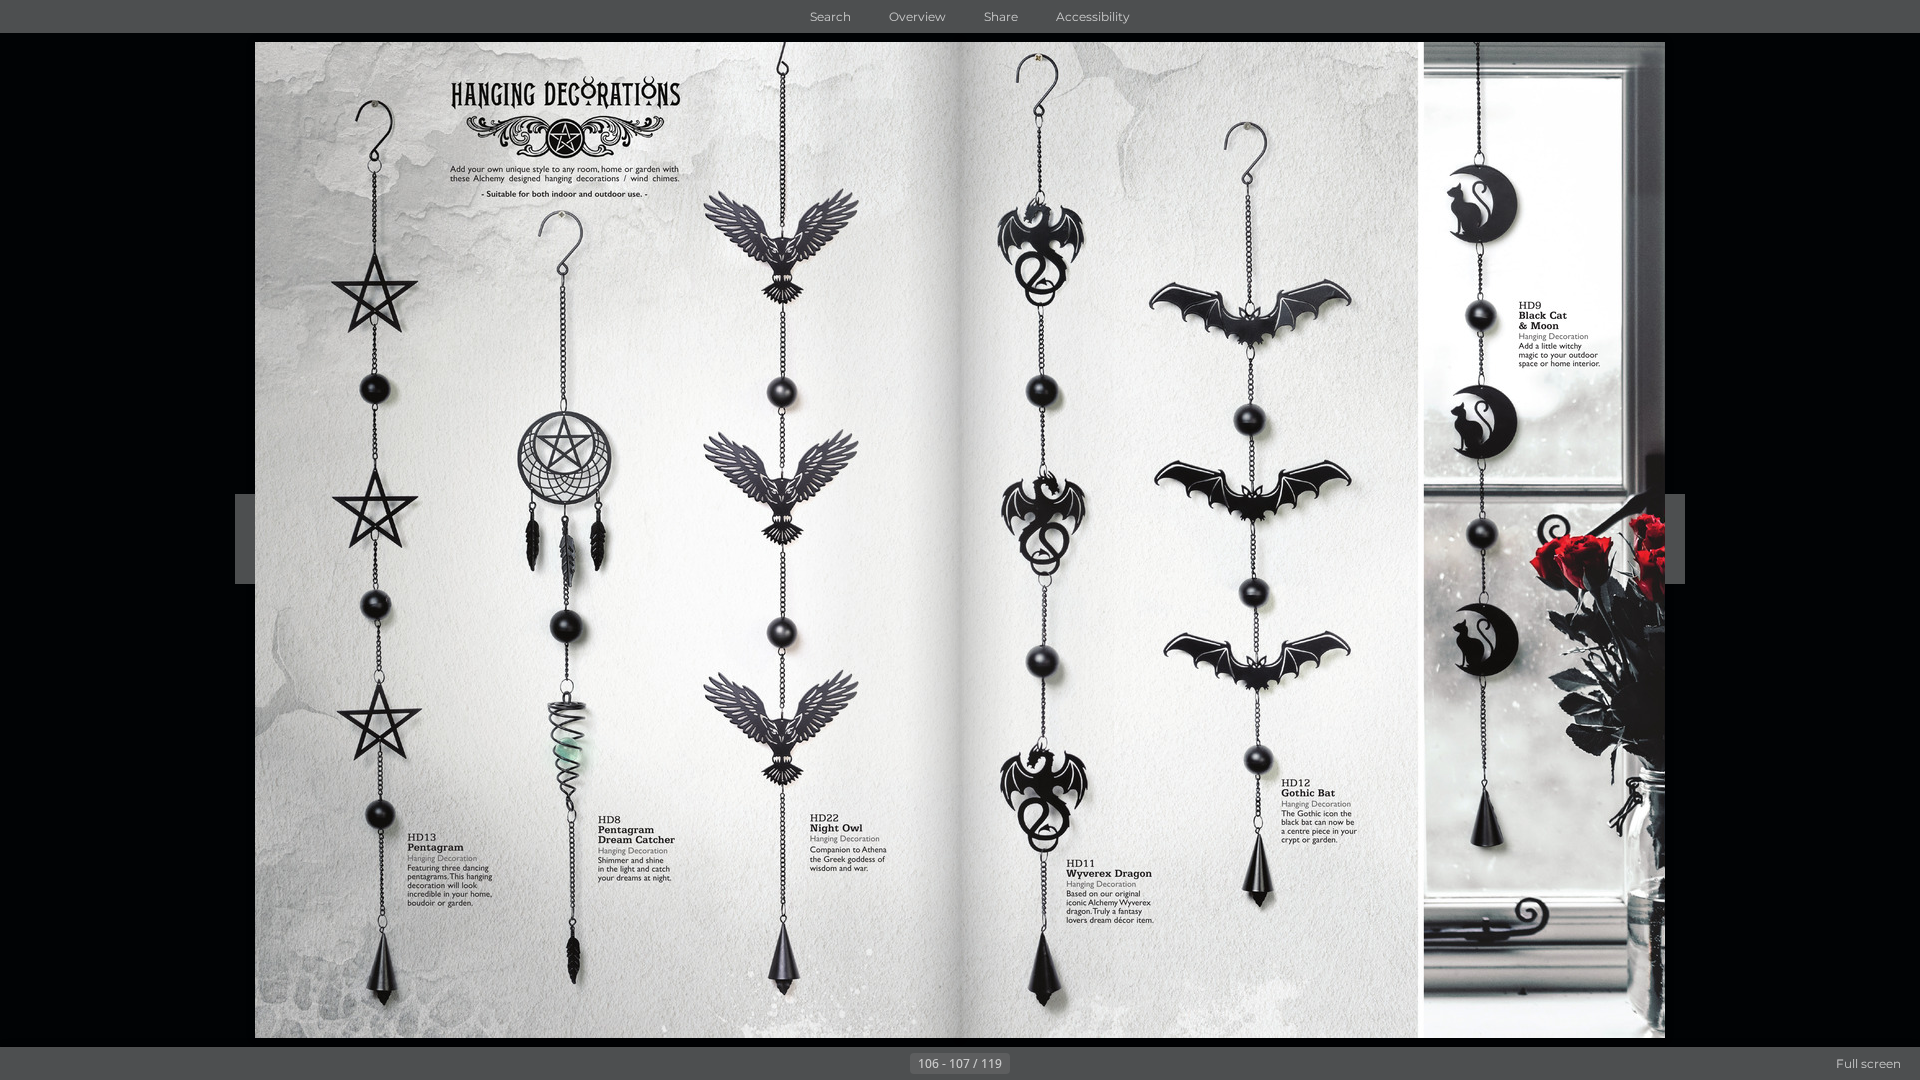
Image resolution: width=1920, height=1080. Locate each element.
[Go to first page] (862, 1064)
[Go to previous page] (894, 1064)
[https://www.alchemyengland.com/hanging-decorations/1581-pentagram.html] (370, 537)
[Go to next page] (1026, 1064)
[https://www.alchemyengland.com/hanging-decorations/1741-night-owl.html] (784, 540)
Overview (917, 16)
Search (830, 16)
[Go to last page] (1058, 1064)
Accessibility (1093, 16)
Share (1001, 16)
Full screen (1868, 1063)
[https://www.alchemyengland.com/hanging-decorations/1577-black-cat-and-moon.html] (1485, 459)
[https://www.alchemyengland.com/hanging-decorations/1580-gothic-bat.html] (1253, 504)
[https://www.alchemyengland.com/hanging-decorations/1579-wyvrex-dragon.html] (1047, 536)
